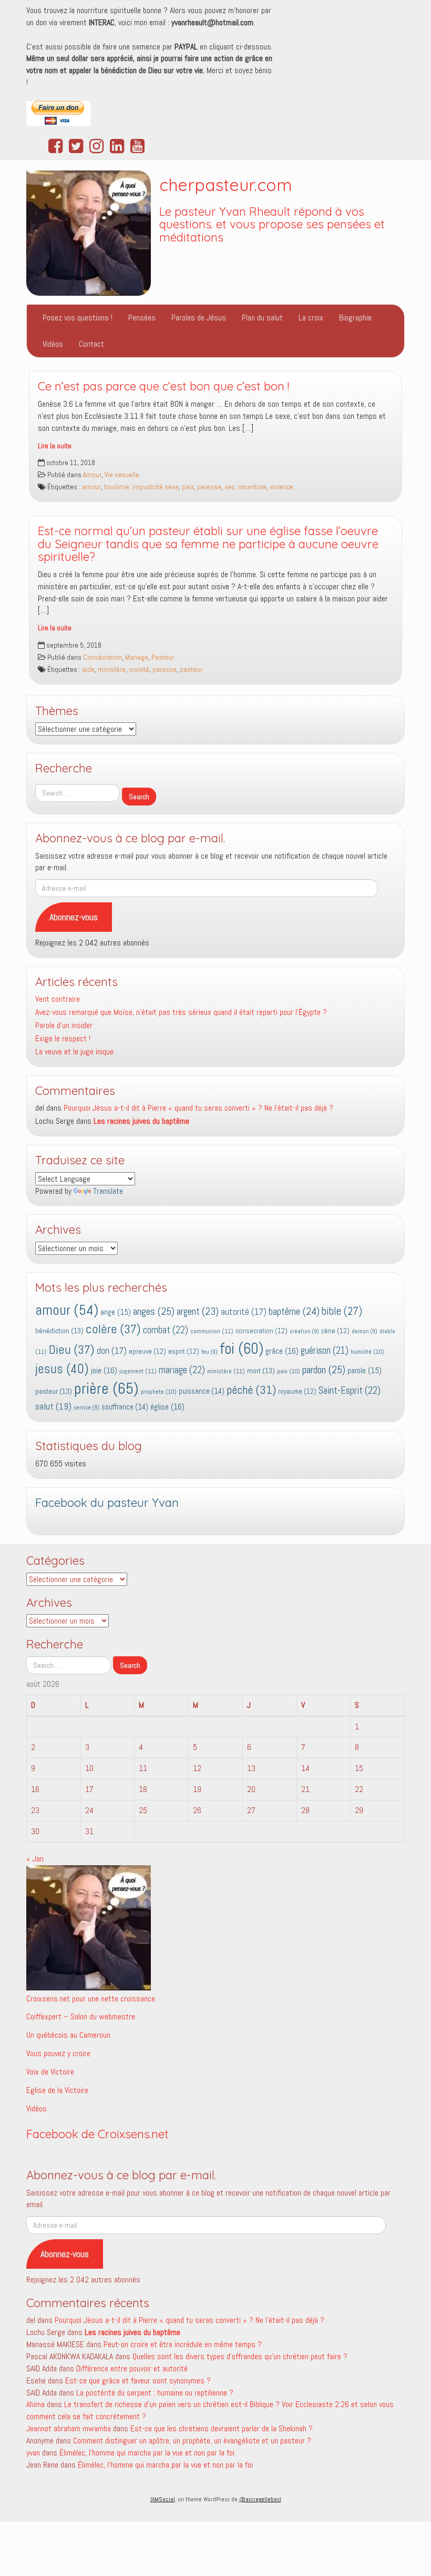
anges (154, 1311)
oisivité (139, 670)
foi (242, 1349)
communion (212, 1331)
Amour (92, 475)
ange (116, 1312)
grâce (282, 1351)
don (112, 1351)
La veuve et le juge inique (74, 1051)
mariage (182, 1370)
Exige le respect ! (63, 1038)
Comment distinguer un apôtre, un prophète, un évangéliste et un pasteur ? (192, 2441)
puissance (202, 1391)
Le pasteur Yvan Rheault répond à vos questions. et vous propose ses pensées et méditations (272, 224)
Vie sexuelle (122, 475)
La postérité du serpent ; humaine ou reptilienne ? (155, 2393)
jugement (138, 1371)
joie (104, 1370)
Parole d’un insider (64, 1025)
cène (335, 1331)
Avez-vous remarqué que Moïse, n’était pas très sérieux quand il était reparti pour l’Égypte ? (181, 1012)
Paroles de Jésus (199, 318)
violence (281, 487)
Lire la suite (55, 446)
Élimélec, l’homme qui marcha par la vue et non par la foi (147, 2453)
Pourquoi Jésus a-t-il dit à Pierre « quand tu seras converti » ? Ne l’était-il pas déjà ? (198, 1108)
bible (342, 1311)
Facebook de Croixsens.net (98, 2134)
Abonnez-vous (74, 917)
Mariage (137, 657)
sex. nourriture (245, 487)
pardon (324, 1370)
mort (261, 1371)
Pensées (142, 318)
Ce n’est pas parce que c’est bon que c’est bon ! (163, 386)
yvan (33, 2453)
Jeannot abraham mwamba (69, 2428)
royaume (297, 1391)
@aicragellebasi (260, 2499)
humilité (367, 1352)
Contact (91, 344)
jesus (62, 1369)
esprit (184, 1351)
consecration (261, 1331)
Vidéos (53, 344)
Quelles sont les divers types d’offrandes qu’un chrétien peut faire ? (240, 2356)
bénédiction (59, 1331)
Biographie (355, 318)
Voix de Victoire (50, 2072)
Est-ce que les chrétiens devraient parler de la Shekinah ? (222, 2428)
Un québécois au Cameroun (68, 2035)
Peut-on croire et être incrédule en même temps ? (183, 2344)
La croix (311, 318)
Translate (108, 1191)
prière (106, 1388)
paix (188, 487)
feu (209, 1352)
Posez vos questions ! (78, 318)
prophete (159, 1392)
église (167, 1407)
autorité (244, 1312)
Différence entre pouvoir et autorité (132, 2368)
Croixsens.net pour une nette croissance (91, 1999)
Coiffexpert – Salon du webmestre (81, 2016)
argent (198, 1311)
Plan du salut (262, 318)
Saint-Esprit (350, 1391)
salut (53, 1406)
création (304, 1331)
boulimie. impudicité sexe (141, 487)
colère (113, 1329)
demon (365, 1331)
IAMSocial (163, 2499)
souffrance (125, 1407)
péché (251, 1390)
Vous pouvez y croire (58, 2053)
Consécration (102, 657)
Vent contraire (58, 999)
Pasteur (163, 657)
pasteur (191, 670)
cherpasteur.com (226, 185)
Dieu (72, 1350)
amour (91, 487)
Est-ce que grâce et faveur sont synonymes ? (138, 2381)
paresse (209, 487)
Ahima (35, 2404)
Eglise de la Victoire (57, 2090)
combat (166, 1330)
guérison (325, 1350)
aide (88, 670)
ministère (112, 670)
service (86, 1408)
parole (365, 1370)
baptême (294, 1311)
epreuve (147, 1351)
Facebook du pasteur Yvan (107, 1503)
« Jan (35, 1859)
